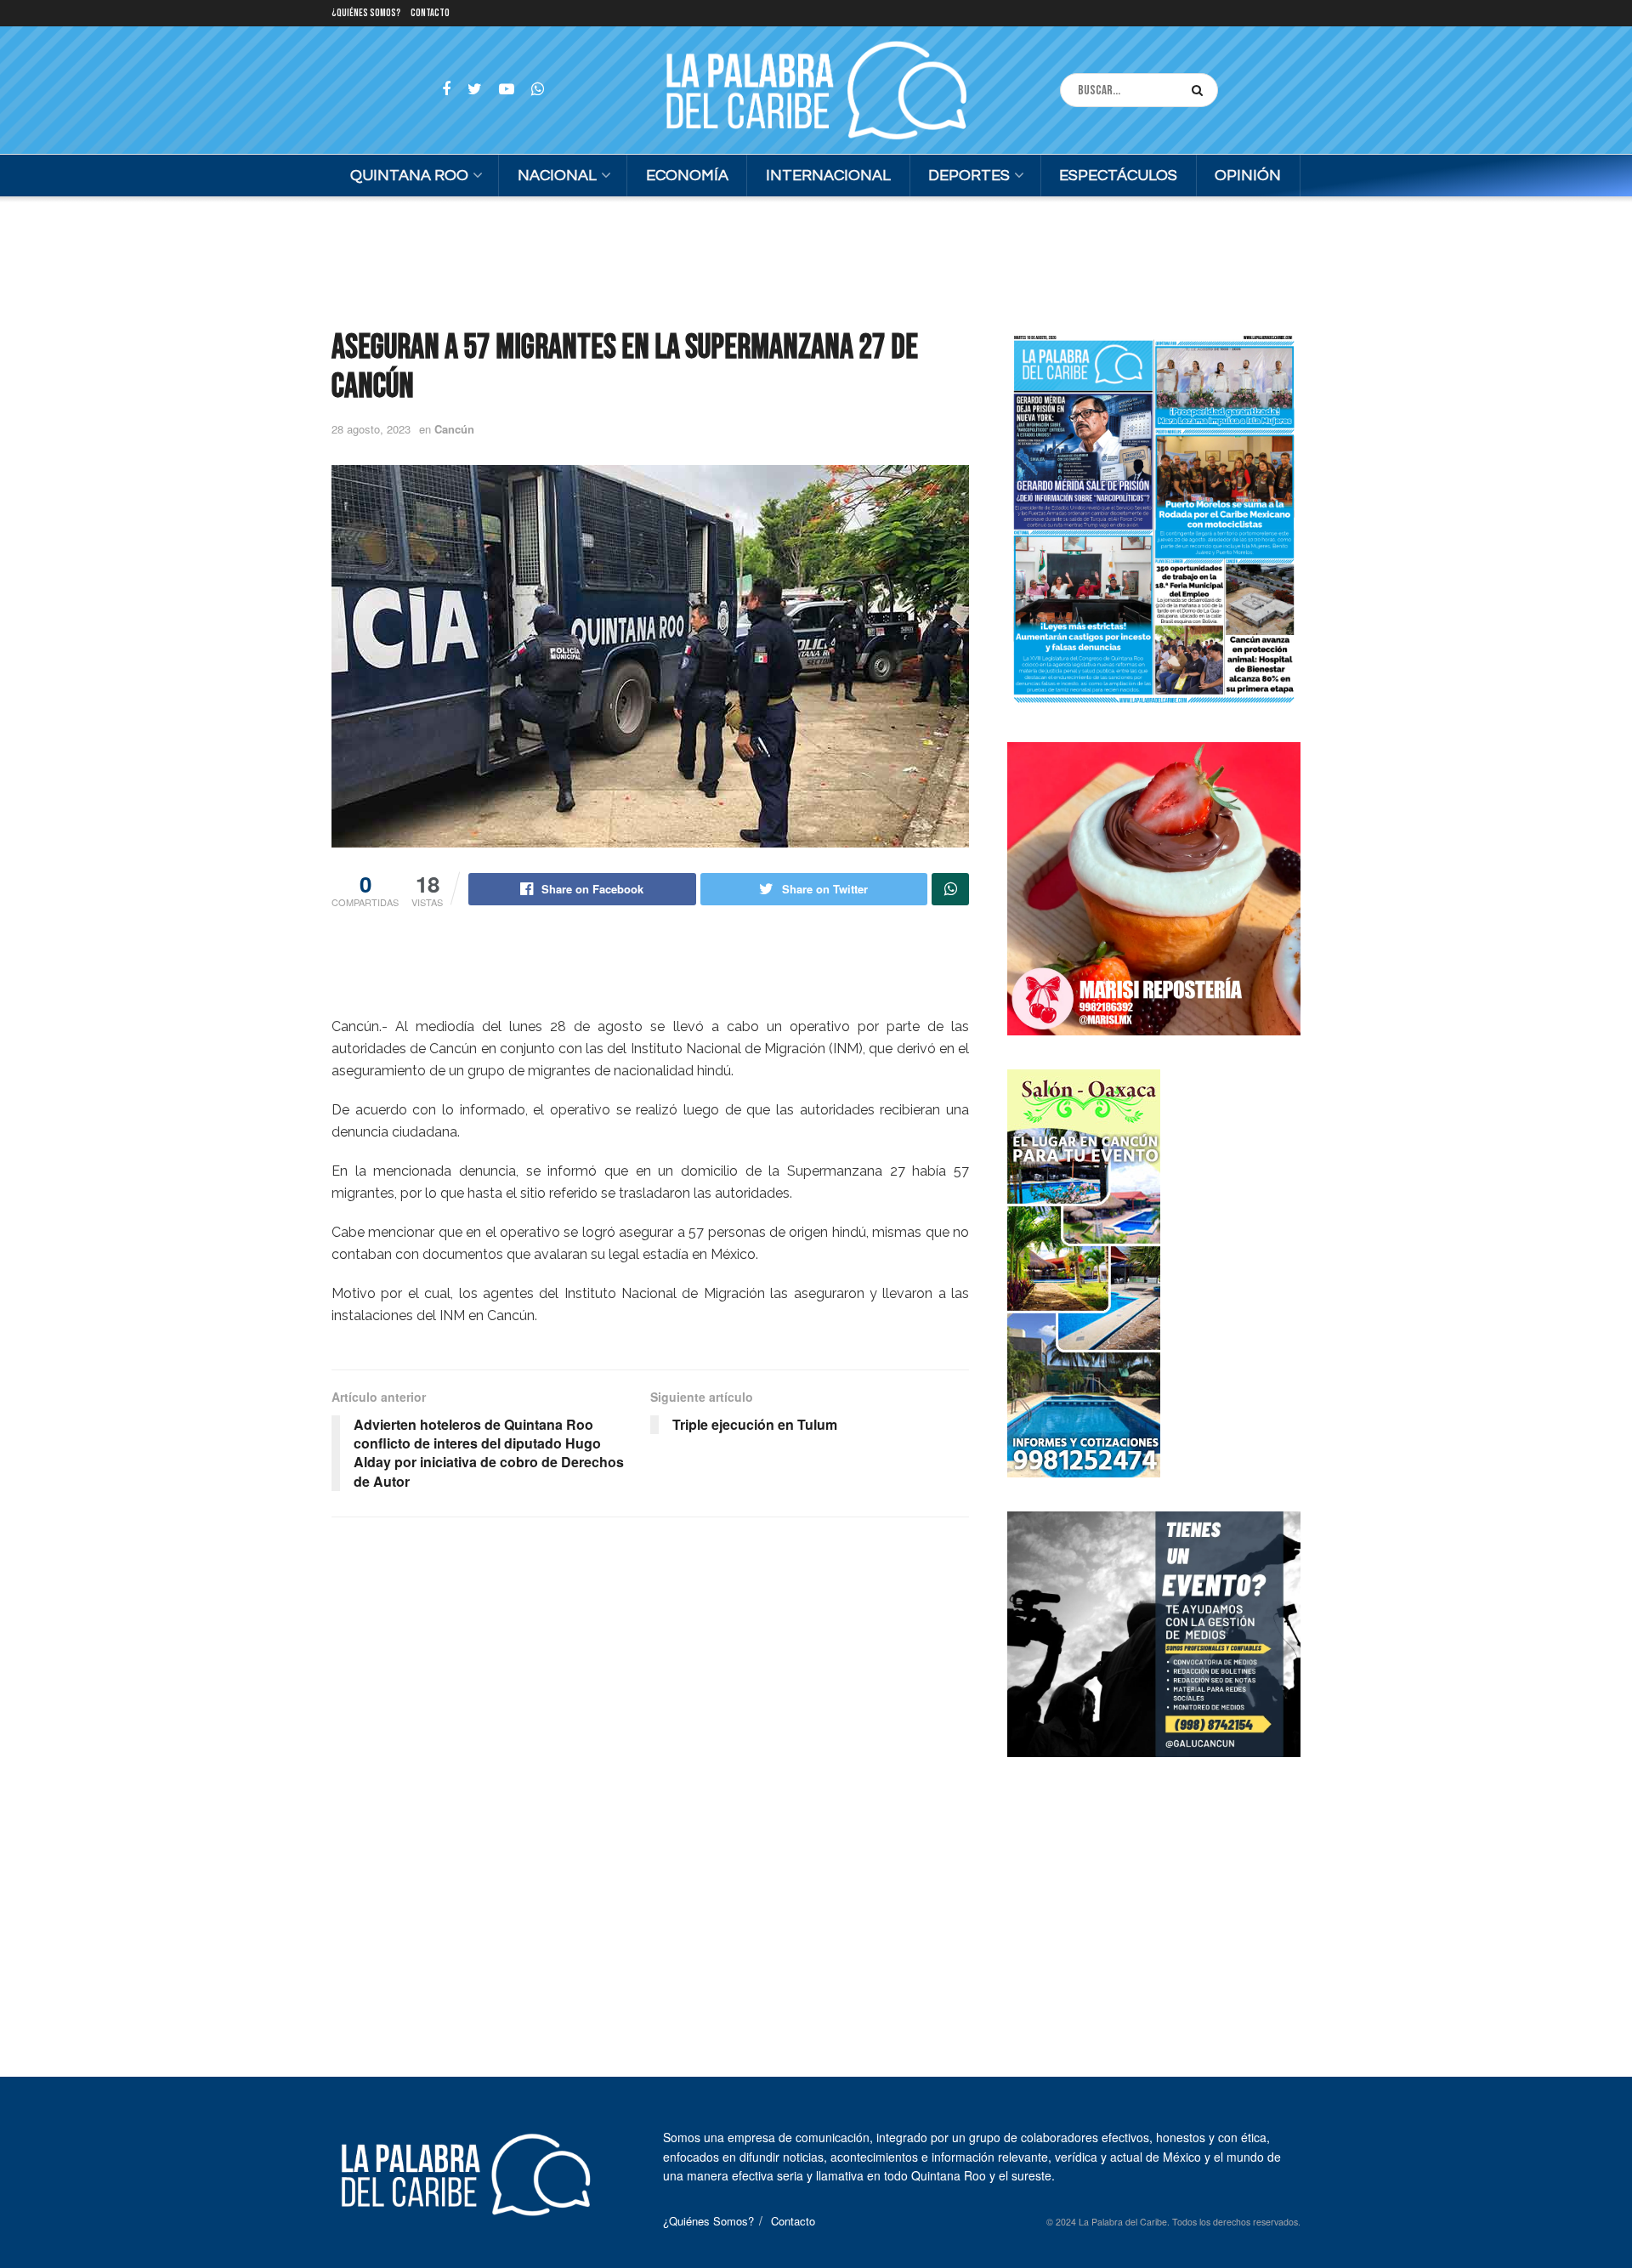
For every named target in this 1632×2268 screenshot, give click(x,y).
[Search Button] (1201, 90)
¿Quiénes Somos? (366, 13)
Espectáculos (1118, 176)
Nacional (557, 176)
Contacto (430, 13)
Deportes (969, 176)
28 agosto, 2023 (371, 429)
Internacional (828, 176)
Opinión (1248, 176)
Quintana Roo (409, 176)
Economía (687, 176)
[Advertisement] (816, 260)
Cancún (454, 429)
